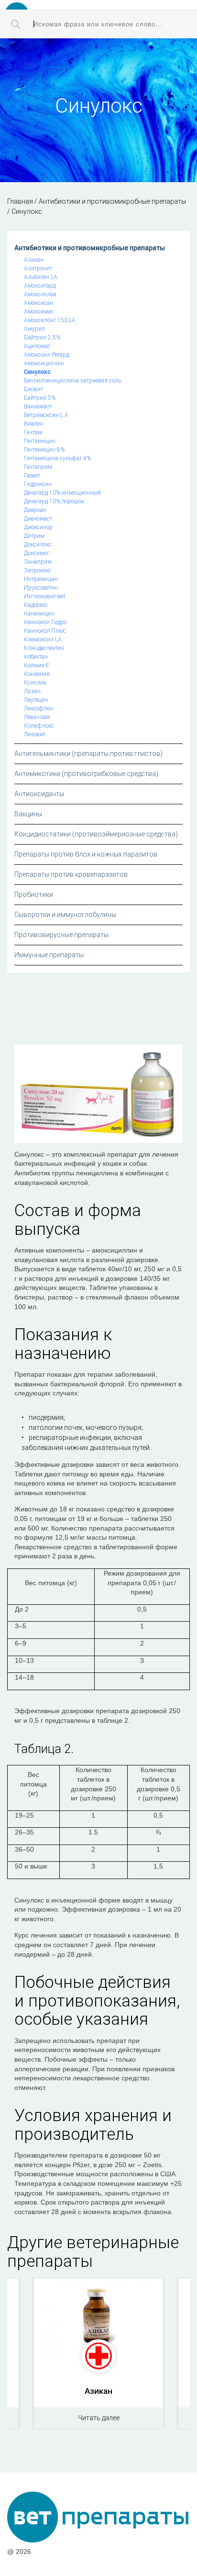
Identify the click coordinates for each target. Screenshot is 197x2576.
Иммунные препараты (49, 955)
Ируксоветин (41, 588)
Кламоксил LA (43, 639)
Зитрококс (38, 570)
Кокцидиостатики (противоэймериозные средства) (96, 834)
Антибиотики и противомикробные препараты (90, 248)
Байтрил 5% (40, 398)
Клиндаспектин (44, 648)
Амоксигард (40, 286)
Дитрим (34, 536)
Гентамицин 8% (44, 450)
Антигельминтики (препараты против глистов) (88, 754)
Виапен (33, 424)
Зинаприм (38, 562)
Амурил (34, 329)
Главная (20, 201)
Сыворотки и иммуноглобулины (65, 915)
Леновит (35, 734)
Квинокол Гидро (45, 622)
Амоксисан (38, 303)
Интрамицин (41, 579)
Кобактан (36, 657)
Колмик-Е (37, 665)
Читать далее (99, 2418)
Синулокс (37, 372)
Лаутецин (36, 700)
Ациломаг (37, 346)
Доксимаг (37, 553)
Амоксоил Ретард (46, 355)
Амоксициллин (44, 363)
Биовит (33, 389)
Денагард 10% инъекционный (62, 493)
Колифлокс (39, 726)
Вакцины (28, 814)
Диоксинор (38, 527)
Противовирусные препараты (61, 935)
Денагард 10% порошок (54, 501)
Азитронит (38, 268)
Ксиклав (35, 683)
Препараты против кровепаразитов (71, 874)
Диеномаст (38, 519)
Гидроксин (38, 484)
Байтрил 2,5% (42, 337)
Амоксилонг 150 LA (50, 320)
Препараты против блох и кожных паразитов (86, 854)
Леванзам (37, 717)
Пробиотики (34, 894)
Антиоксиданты (39, 794)
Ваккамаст (38, 406)
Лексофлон (38, 708)
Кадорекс (36, 605)
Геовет (32, 476)
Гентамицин (40, 441)
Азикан (34, 260)
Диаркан (35, 510)
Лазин (32, 691)
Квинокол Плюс (45, 631)
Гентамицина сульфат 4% (57, 458)
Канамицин (39, 614)
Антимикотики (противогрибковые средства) (86, 774)
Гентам (33, 432)
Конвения (37, 674)
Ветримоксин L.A (46, 415)
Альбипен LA (41, 277)
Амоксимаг (39, 312)
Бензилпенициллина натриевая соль (72, 381)
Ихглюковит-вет (45, 596)
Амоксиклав (40, 294)
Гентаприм (38, 467)
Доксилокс (38, 545)
